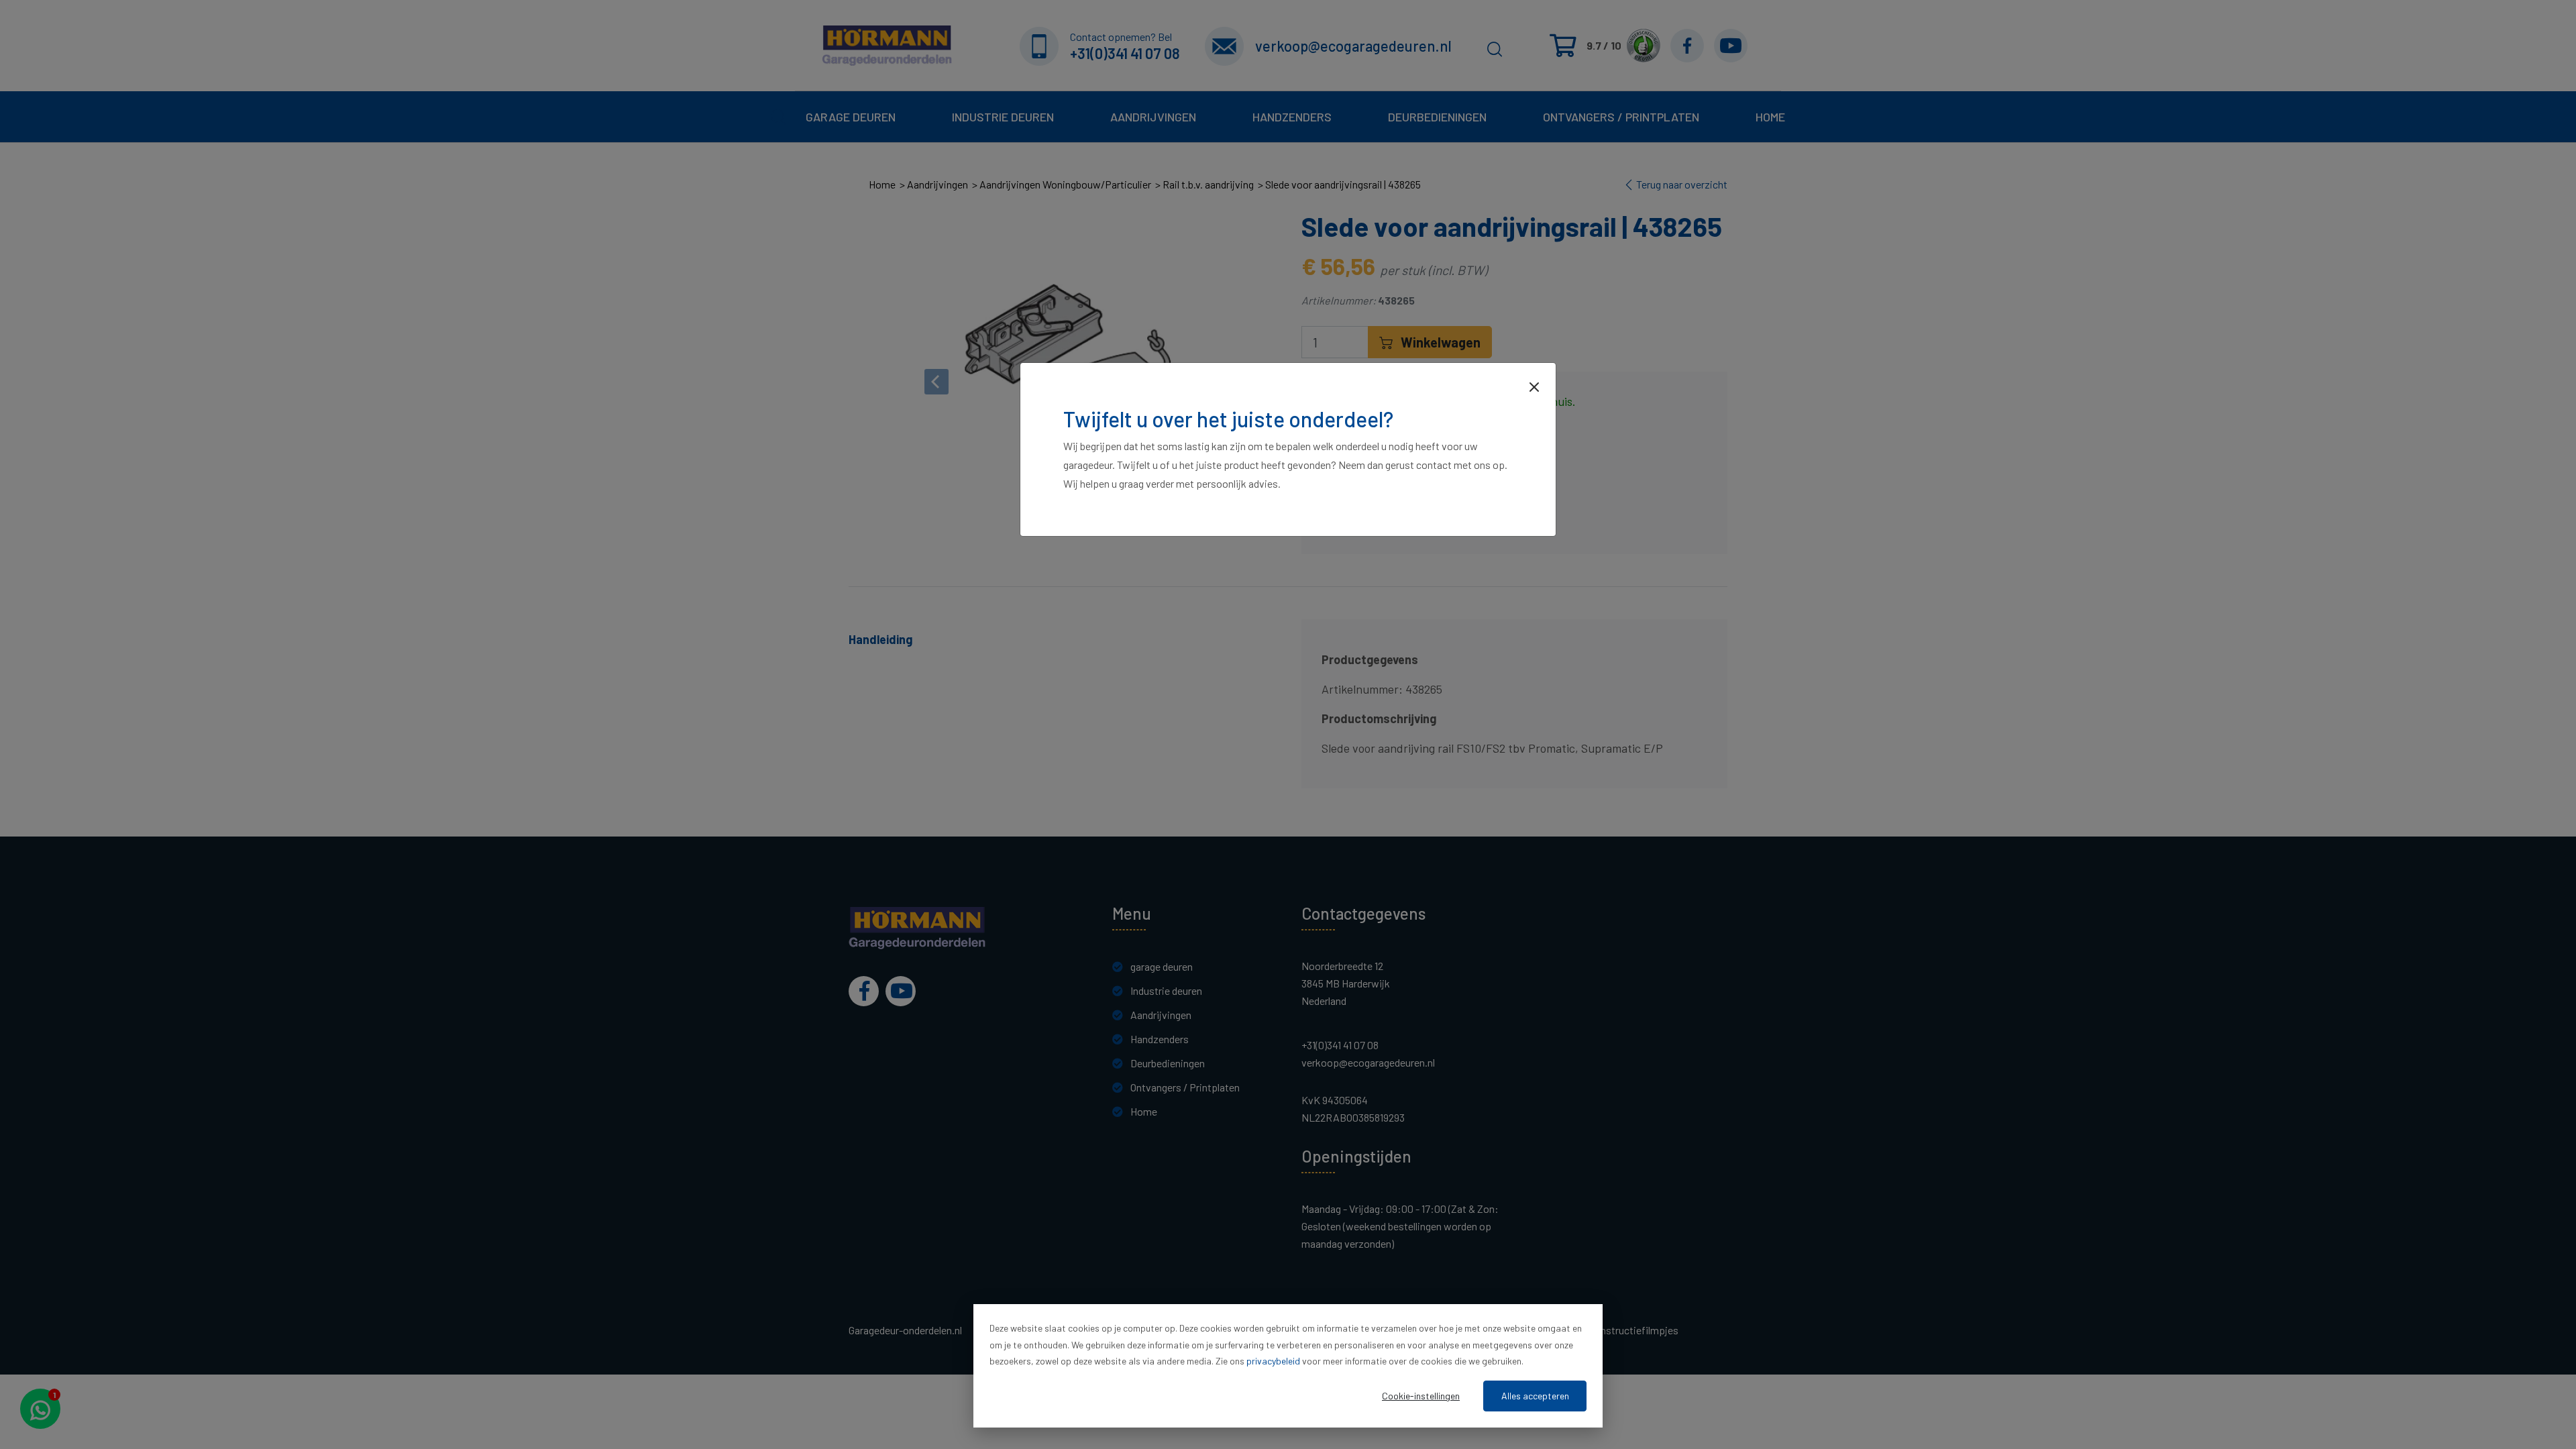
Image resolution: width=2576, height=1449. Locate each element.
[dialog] (1288, 1366)
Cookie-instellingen (1421, 1396)
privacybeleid (1273, 1361)
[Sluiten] (1534, 386)
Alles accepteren (1535, 1396)
